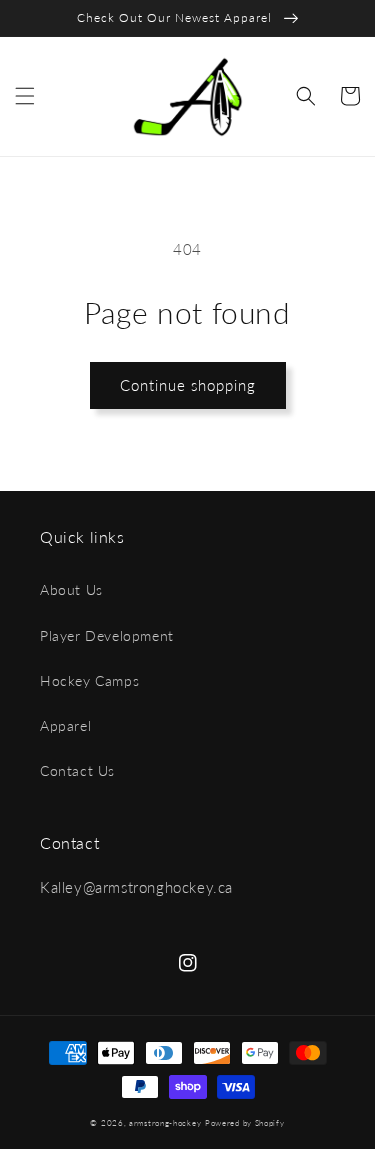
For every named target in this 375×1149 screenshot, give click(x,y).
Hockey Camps (89, 680)
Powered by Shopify (245, 1123)
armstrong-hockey (165, 1123)
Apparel (65, 725)
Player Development (107, 635)
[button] (25, 96)
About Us (71, 589)
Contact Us (77, 770)
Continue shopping (188, 385)
